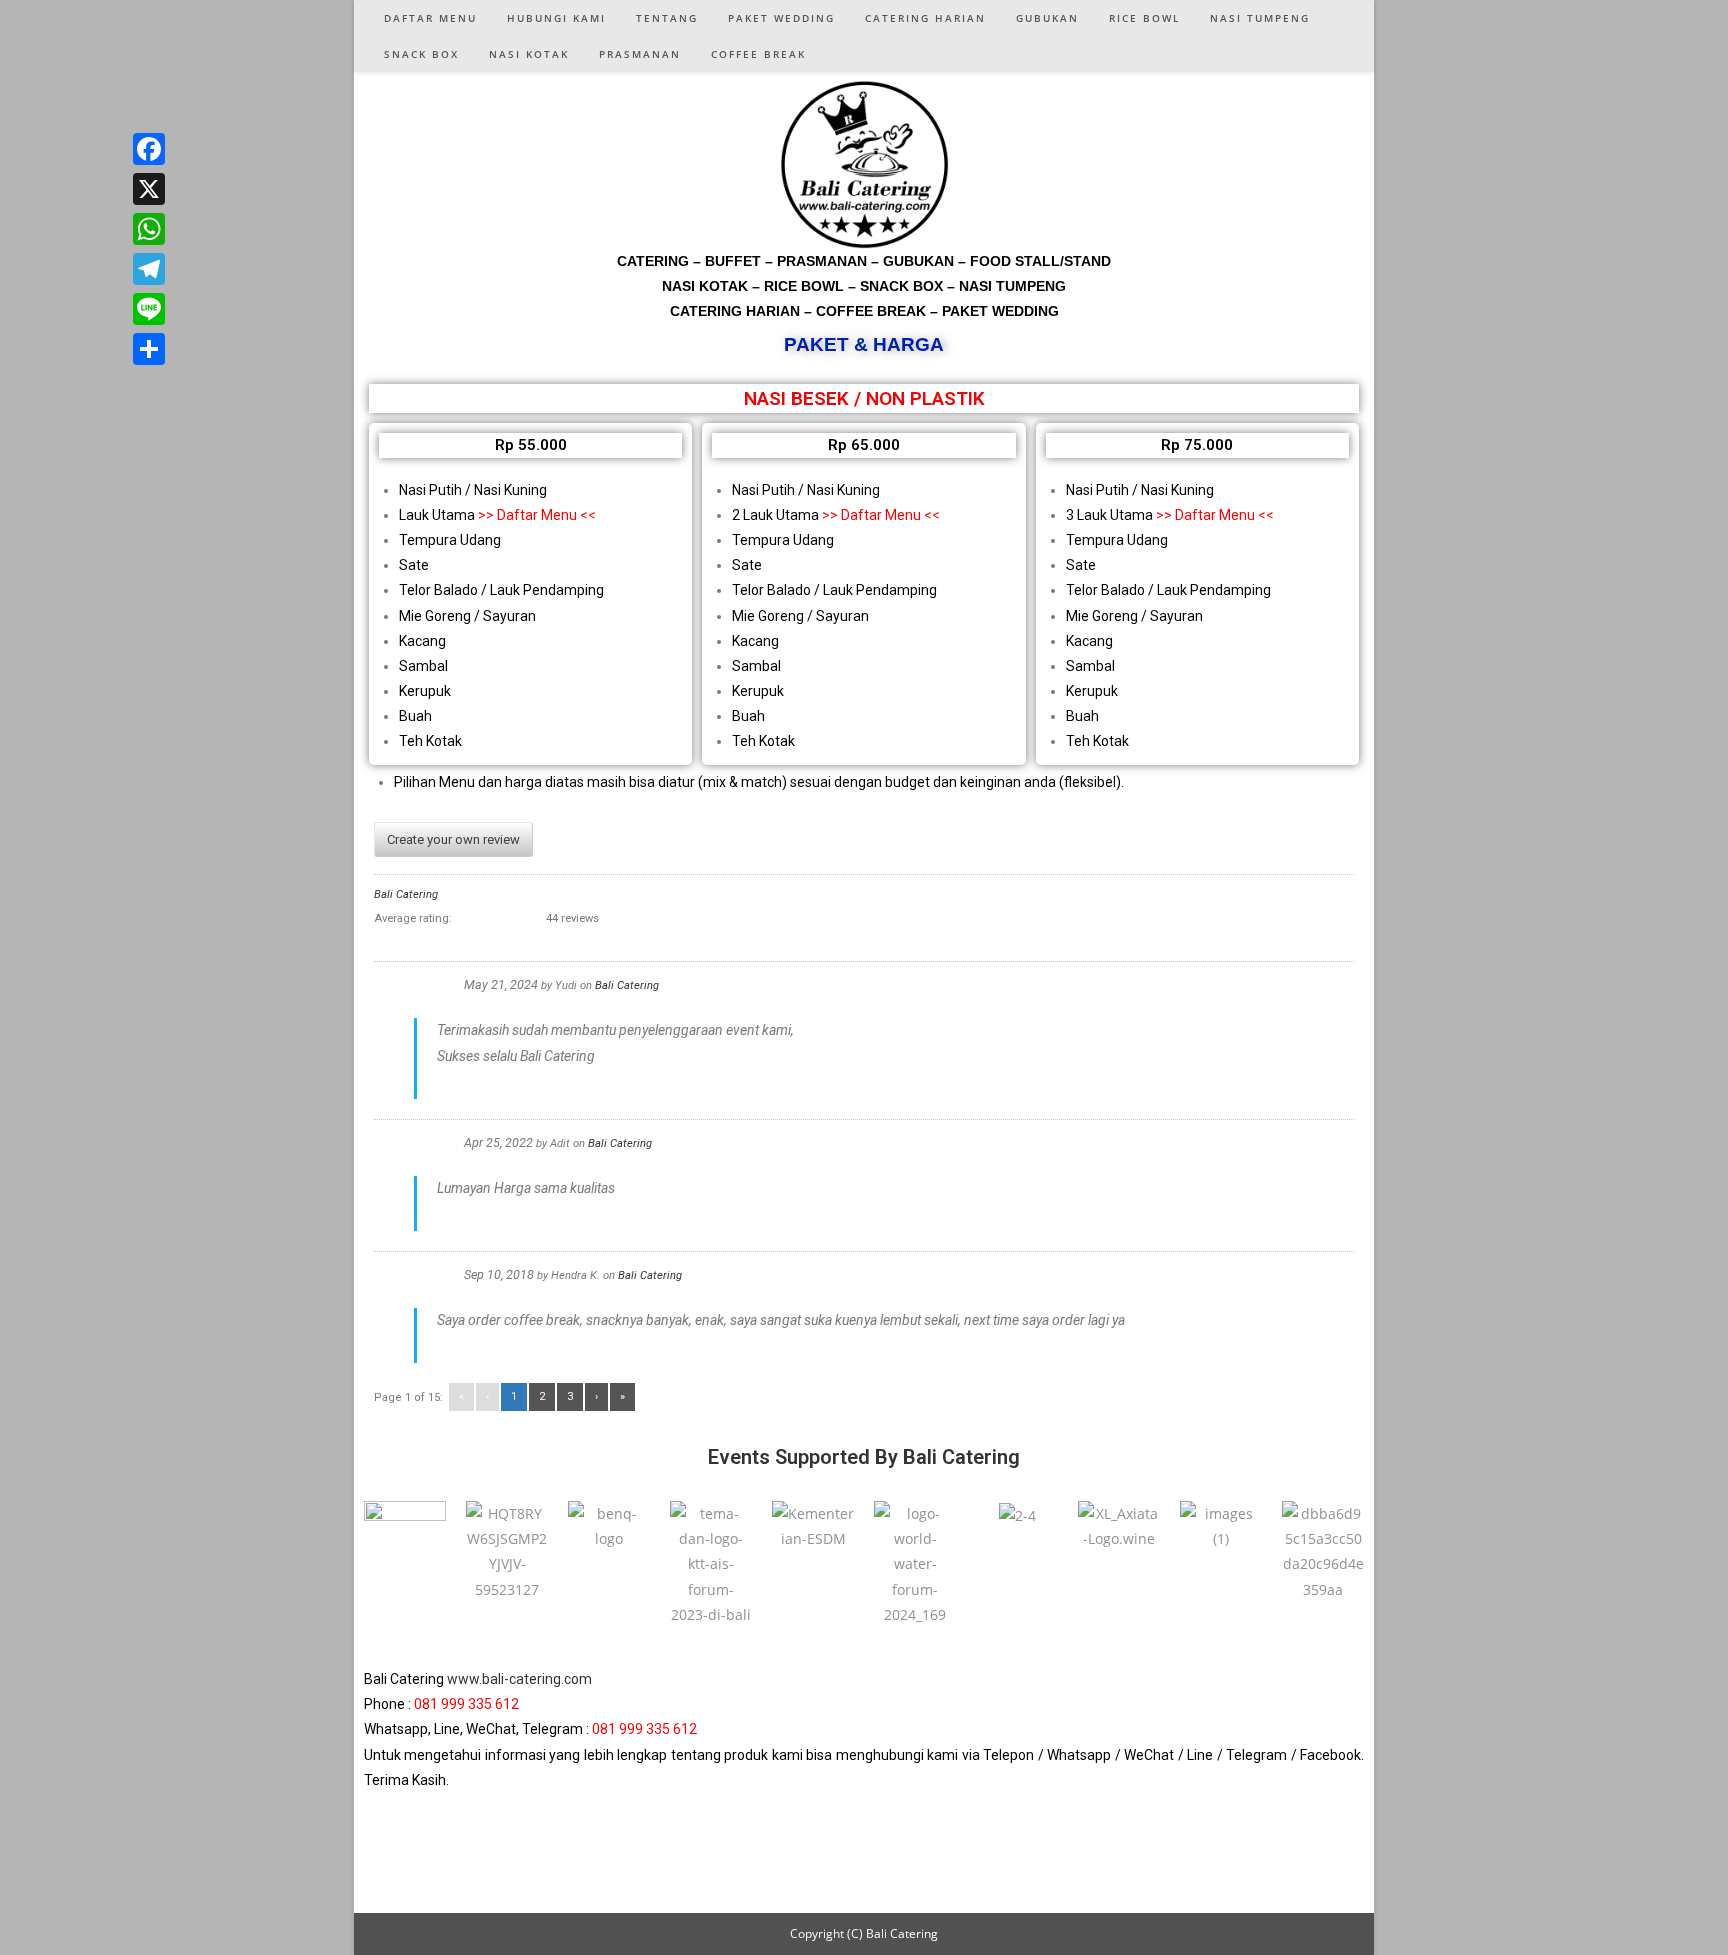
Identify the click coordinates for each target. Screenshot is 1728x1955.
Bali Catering (406, 894)
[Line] (149, 309)
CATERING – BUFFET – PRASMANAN (742, 261)
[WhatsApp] (149, 229)
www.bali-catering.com (519, 1679)
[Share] (149, 349)
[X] (149, 189)
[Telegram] (149, 269)
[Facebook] (149, 149)
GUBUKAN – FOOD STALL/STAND (997, 261)
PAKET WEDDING (1000, 311)
